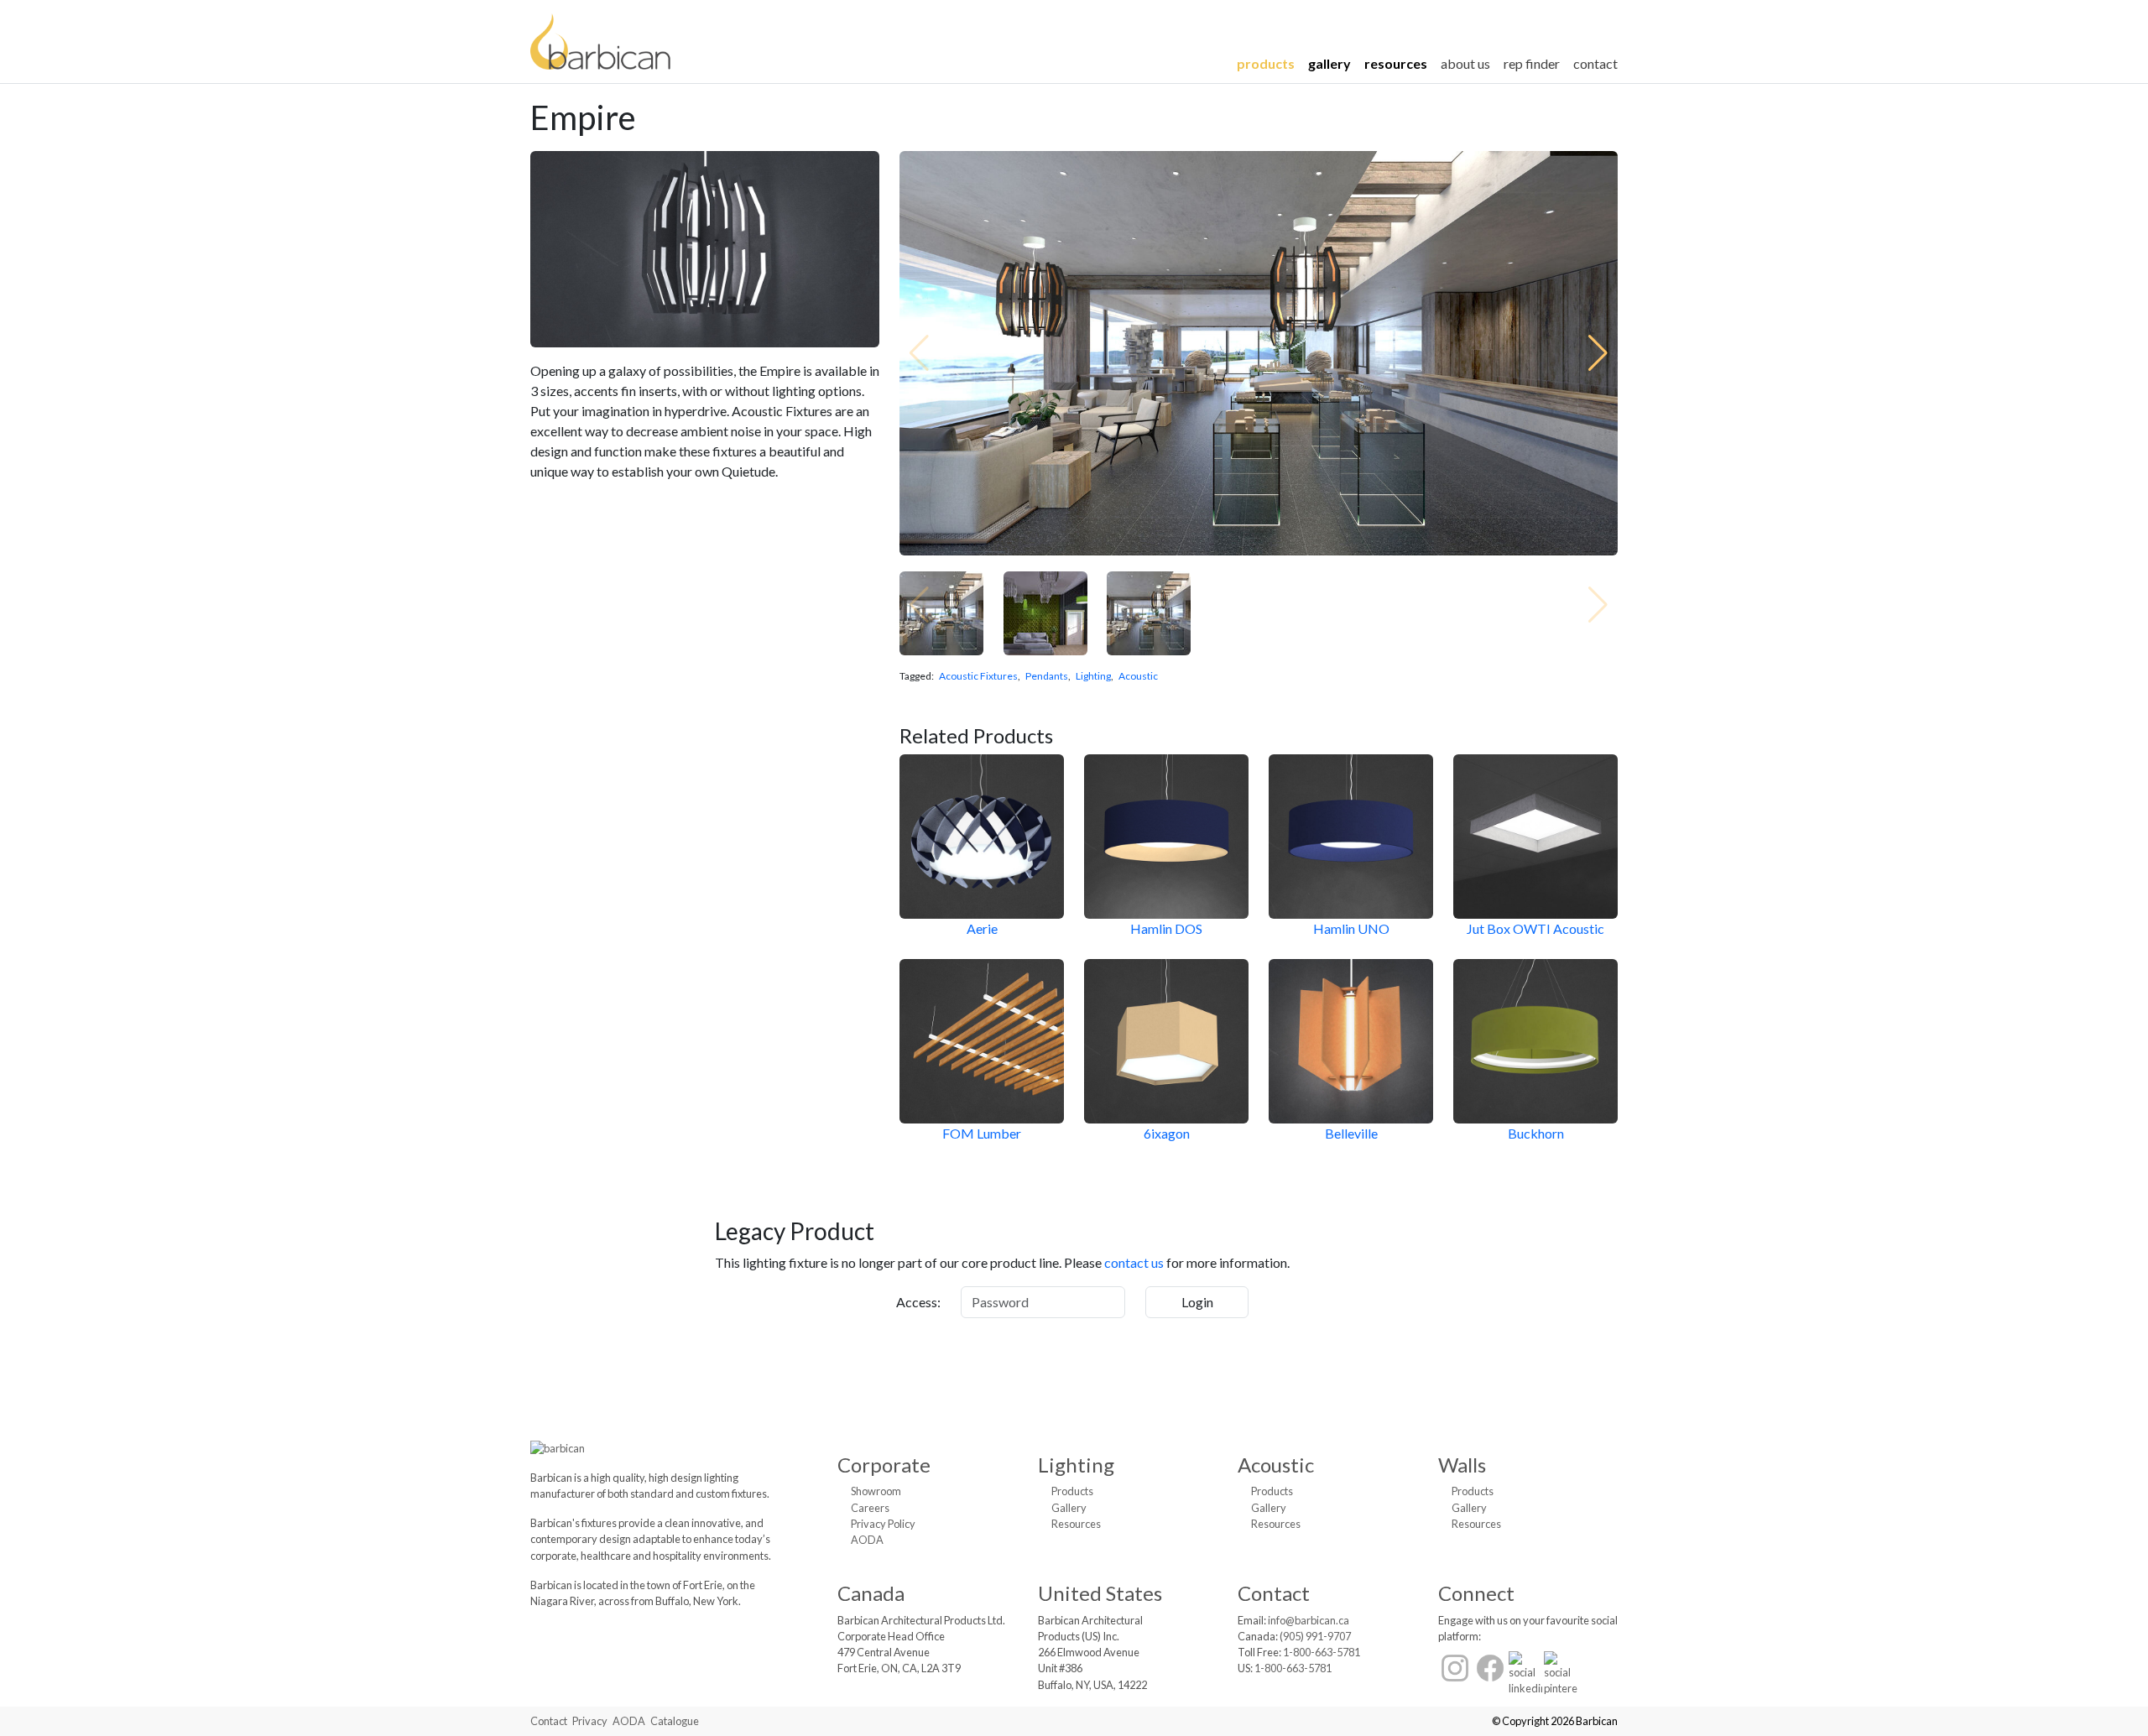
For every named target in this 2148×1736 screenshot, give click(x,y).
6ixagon (1167, 1133)
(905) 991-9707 (1315, 1636)
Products (1266, 63)
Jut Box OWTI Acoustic (1535, 928)
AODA (867, 1540)
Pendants (1047, 676)
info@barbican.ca (1309, 1620)
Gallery (1329, 63)
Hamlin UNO (1351, 928)
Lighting (1093, 676)
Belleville (1351, 1133)
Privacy (590, 1721)
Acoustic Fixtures (978, 676)
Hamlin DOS (1166, 928)
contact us (1134, 1262)
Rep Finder (1532, 63)
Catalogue (675, 1721)
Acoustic (1138, 676)
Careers (870, 1508)
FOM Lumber (982, 1133)
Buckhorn (1536, 1133)
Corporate (884, 1465)
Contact (1595, 63)
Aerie (982, 928)
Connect (1476, 1593)
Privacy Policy (883, 1524)
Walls (1462, 1465)
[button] (1598, 353)
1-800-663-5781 (1322, 1652)
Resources (1396, 63)
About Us (1465, 63)
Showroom (876, 1491)
